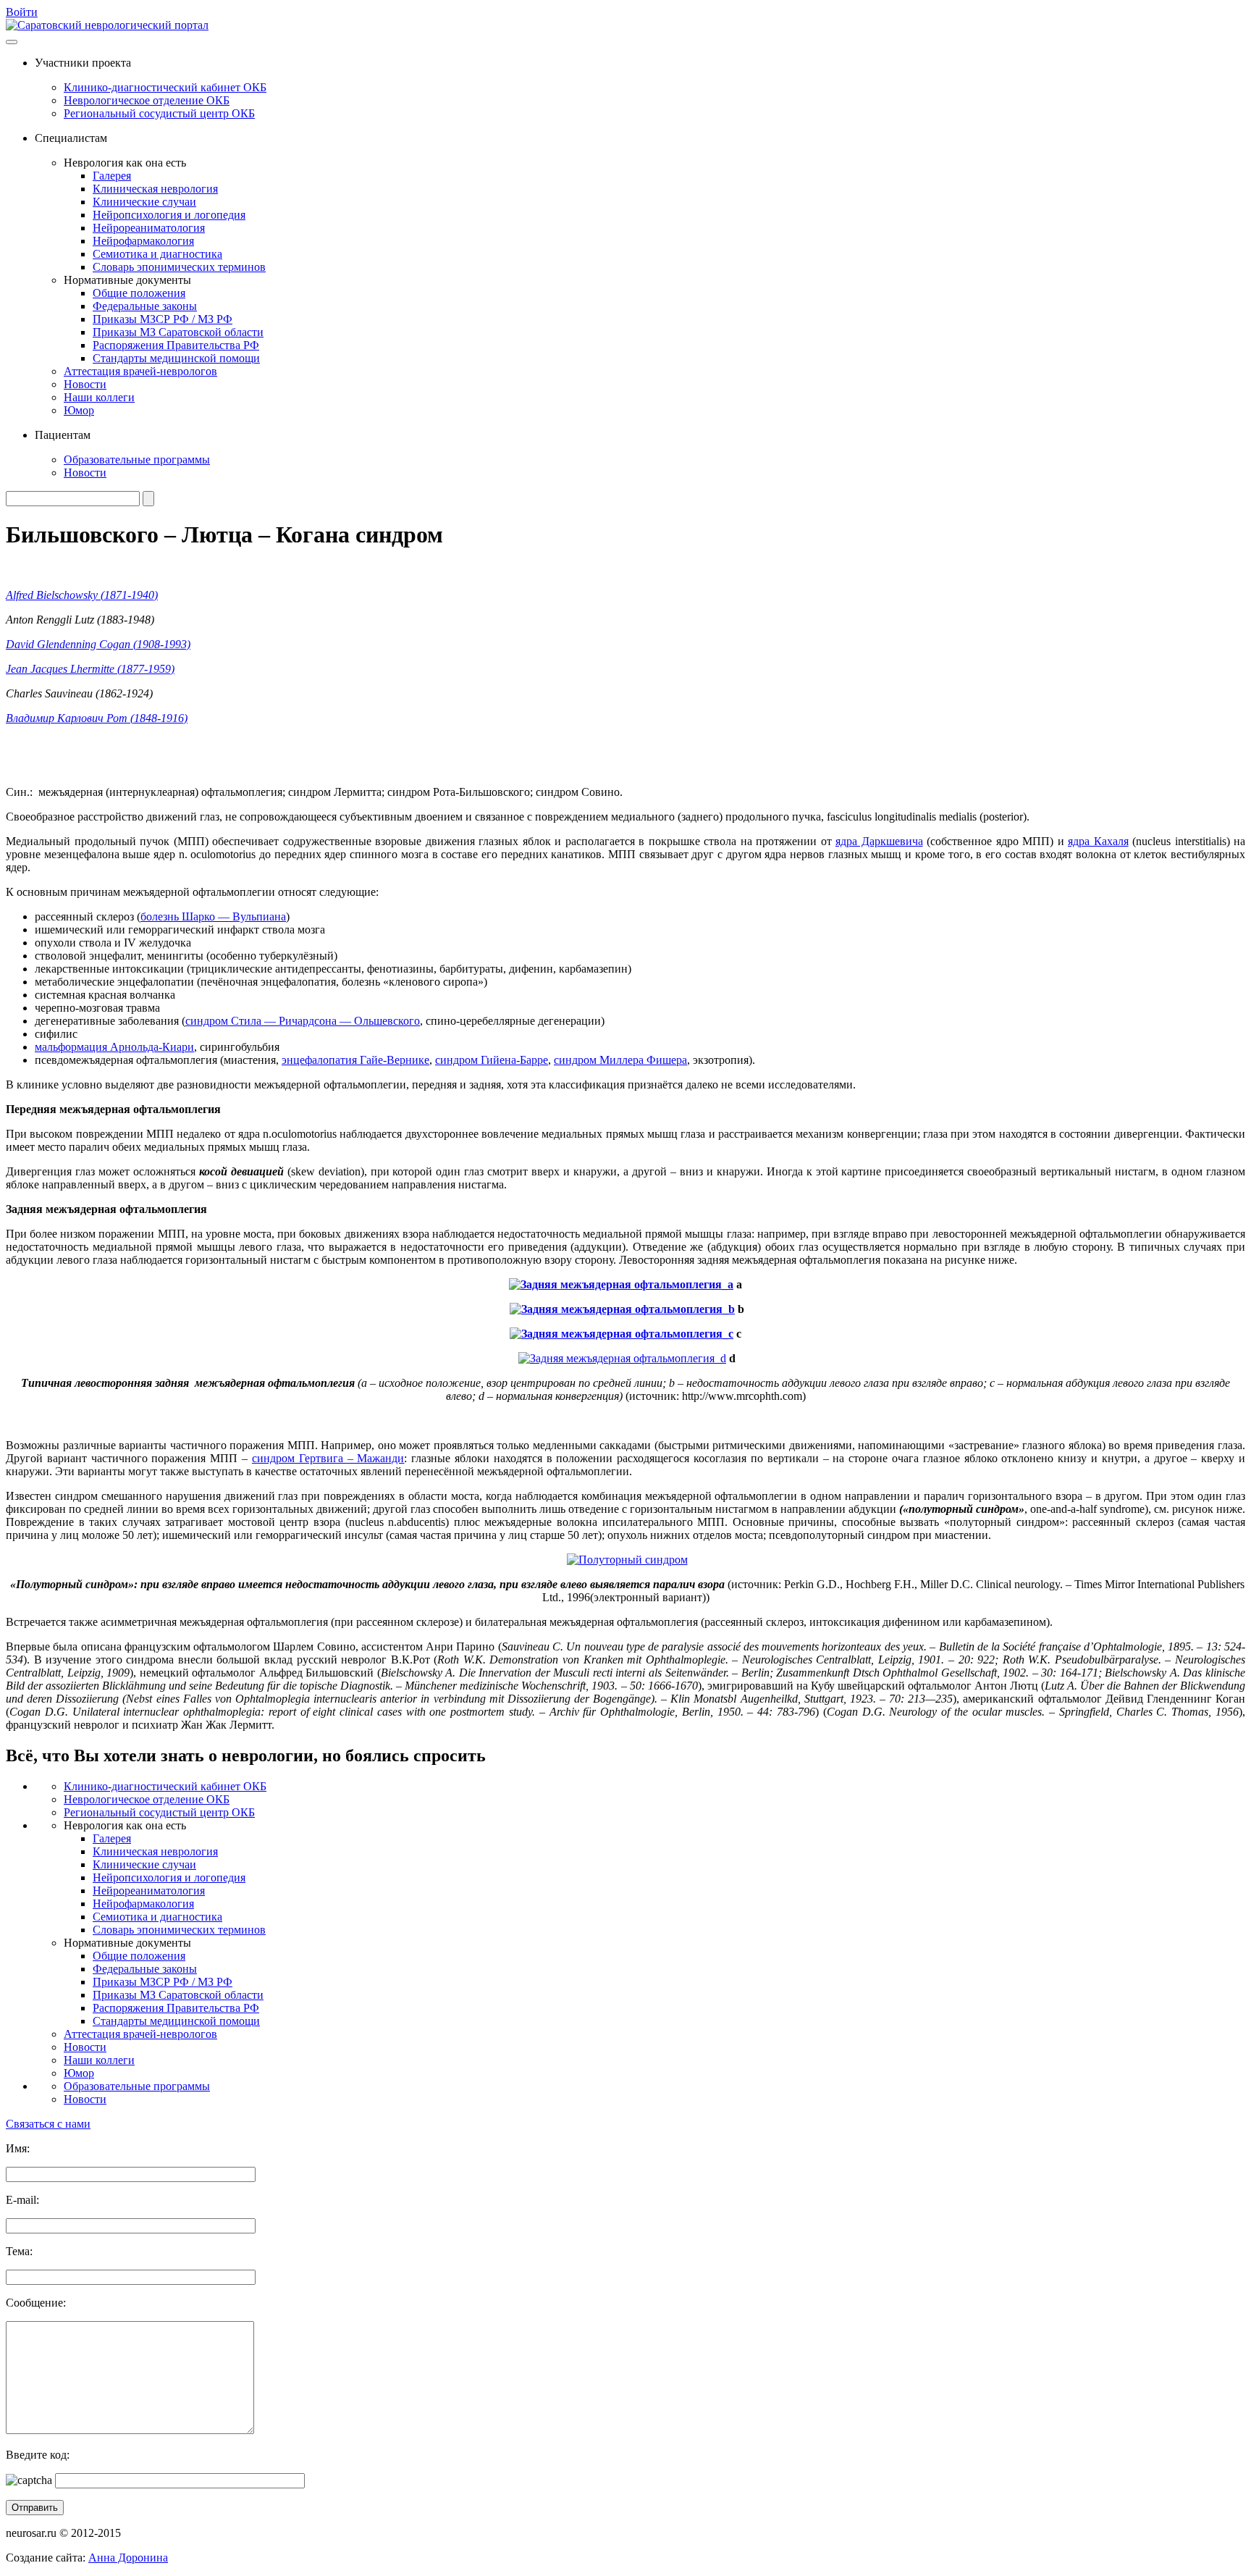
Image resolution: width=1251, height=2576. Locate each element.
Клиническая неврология (155, 189)
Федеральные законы (145, 306)
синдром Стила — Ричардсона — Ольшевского (303, 1021)
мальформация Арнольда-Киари (114, 1047)
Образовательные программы (137, 460)
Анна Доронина (128, 2558)
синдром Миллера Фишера (620, 1060)
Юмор (79, 410)
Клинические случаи (144, 202)
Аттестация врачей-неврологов (140, 371)
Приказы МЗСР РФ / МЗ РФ (163, 319)
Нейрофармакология (143, 241)
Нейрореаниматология (149, 228)
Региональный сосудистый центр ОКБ (159, 113)
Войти (22, 12)
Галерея (112, 176)
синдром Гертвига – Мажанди (328, 1458)
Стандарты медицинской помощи (176, 358)
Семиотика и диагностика (157, 254)
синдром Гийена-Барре (492, 1060)
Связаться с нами (48, 2124)
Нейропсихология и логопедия (169, 215)
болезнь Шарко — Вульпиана (213, 916)
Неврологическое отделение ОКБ (147, 100)
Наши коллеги (99, 397)
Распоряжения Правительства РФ (176, 345)
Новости (85, 384)
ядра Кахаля (1098, 841)
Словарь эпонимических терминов (179, 267)
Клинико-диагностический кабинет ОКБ (165, 87)
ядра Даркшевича (879, 841)
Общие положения (139, 293)
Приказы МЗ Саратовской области (178, 332)
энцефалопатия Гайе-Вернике (355, 1060)
